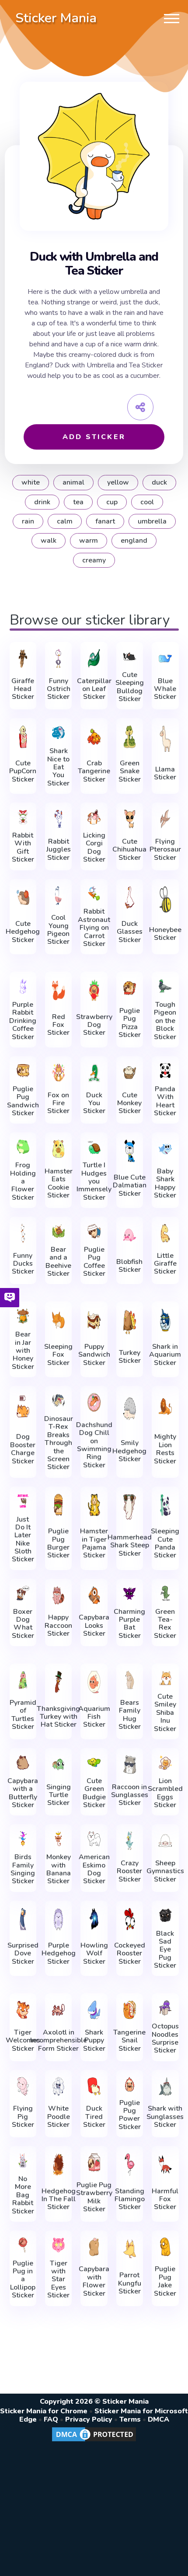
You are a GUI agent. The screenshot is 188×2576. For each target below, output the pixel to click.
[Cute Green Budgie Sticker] (94, 1763)
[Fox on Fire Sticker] (58, 1073)
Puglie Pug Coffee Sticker (94, 1262)
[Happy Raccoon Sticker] (58, 1595)
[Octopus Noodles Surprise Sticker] (165, 2008)
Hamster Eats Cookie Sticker (59, 1183)
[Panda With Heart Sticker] (165, 1071)
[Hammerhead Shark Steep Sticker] (130, 1507)
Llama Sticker (165, 773)
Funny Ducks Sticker (23, 1264)
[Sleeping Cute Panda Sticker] (165, 1505)
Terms (130, 2419)
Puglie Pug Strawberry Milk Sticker (94, 2197)
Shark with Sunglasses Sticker (165, 2117)
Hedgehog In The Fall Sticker (59, 2199)
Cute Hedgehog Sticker (23, 932)
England (134, 541)
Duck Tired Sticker (94, 2117)
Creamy (94, 560)
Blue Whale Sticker (165, 689)
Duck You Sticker (94, 1103)
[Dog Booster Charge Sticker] (23, 1406)
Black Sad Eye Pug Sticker (165, 1950)
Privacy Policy (89, 2419)
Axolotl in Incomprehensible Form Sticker (59, 2040)
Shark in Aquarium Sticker (165, 1355)
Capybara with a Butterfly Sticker (23, 1793)
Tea (78, 502)
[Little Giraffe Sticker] (165, 1233)
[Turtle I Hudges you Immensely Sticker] (94, 1147)
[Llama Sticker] (165, 738)
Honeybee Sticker (165, 934)
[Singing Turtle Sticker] (58, 1764)
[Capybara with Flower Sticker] (94, 2247)
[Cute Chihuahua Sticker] (130, 819)
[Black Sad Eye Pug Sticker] (165, 1915)
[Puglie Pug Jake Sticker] (165, 2247)
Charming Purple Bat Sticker (129, 1624)
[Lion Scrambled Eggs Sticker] (165, 1763)
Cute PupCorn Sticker (23, 771)
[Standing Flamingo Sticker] (130, 2164)
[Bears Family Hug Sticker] (130, 1680)
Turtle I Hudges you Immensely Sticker (94, 1181)
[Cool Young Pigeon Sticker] (58, 895)
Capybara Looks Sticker (94, 1625)
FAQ (51, 2419)
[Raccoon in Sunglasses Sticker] (130, 1764)
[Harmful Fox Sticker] (165, 2164)
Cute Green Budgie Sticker (94, 1793)
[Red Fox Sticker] (58, 990)
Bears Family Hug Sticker (130, 1715)
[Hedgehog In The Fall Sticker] (58, 2164)
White (31, 482)
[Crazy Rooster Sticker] (130, 1841)
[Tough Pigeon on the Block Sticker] (165, 986)
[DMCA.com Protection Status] (94, 2441)
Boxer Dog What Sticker (23, 1624)
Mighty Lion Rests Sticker (165, 1449)
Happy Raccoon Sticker (58, 1625)
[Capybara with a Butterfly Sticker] (23, 1763)
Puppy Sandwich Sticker (94, 1355)
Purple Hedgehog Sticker (59, 1953)
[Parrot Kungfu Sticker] (130, 2249)
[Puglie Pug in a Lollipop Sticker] (23, 2245)
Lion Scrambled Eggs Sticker (165, 1793)
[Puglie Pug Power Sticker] (130, 2084)
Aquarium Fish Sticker (94, 1717)
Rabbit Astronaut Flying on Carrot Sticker (94, 928)
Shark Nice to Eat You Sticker (58, 767)
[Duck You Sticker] (94, 1073)
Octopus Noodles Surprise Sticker (165, 2038)
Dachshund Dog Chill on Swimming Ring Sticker (94, 1445)
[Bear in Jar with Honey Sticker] (23, 1316)
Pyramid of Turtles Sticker (23, 1715)
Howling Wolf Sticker (94, 1953)
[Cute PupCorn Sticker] (23, 736)
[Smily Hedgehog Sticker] (130, 1408)
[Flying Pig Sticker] (23, 2086)
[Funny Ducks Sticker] (23, 1233)
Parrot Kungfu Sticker (130, 2283)
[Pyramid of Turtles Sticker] (23, 1680)
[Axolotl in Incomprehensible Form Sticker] (58, 2010)
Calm (65, 521)
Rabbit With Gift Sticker (23, 848)
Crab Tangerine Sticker (94, 771)
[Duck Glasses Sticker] (130, 897)
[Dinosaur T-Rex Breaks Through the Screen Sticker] (58, 1400)
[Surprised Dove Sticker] (23, 1919)
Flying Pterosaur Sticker (165, 850)
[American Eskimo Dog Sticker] (94, 1839)
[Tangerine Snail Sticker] (130, 2010)
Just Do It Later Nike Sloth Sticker (23, 1539)
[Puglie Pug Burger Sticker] (58, 1505)
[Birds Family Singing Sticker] (23, 1839)
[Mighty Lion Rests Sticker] (165, 1406)
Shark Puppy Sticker (94, 2040)
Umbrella (152, 521)
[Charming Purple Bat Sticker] (130, 1593)
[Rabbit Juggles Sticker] (58, 819)
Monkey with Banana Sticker (59, 1869)
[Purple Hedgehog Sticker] (58, 1919)
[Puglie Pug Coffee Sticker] (94, 1231)
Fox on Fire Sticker (58, 1103)
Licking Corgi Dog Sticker (94, 848)
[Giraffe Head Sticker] (23, 658)
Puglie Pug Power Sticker (130, 2115)
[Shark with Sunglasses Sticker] (165, 2086)
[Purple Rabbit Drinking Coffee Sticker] (23, 986)
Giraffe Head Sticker (23, 689)
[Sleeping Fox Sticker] (58, 1320)
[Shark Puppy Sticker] (94, 2010)
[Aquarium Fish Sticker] (94, 1682)
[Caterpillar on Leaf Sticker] (94, 658)
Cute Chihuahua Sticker (129, 850)
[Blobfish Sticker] (130, 1235)
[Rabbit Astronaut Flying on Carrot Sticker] (94, 894)
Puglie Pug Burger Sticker (58, 1543)
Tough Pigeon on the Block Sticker (165, 1021)
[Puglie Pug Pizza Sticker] (130, 988)
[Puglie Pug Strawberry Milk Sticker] (94, 2162)
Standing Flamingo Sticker (130, 2199)
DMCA (158, 2419)
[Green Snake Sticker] (130, 736)
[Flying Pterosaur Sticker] (165, 819)
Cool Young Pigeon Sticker (58, 930)
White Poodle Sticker (59, 2117)
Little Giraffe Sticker (165, 1264)
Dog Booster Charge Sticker (23, 1449)
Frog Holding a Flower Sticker (23, 1181)
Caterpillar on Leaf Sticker (94, 689)
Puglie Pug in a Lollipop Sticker (23, 2279)
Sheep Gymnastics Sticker (165, 1871)
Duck (159, 482)
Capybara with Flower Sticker (94, 2281)
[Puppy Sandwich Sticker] (94, 1320)
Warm (89, 541)
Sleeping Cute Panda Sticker (165, 1543)
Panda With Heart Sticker (165, 1101)
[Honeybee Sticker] (165, 899)
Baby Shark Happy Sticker (165, 1183)
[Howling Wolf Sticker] (94, 1919)
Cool (147, 502)
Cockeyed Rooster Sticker (130, 1953)
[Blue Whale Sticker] (165, 658)
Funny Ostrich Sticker (59, 689)
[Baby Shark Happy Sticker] (165, 1149)
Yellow (118, 482)
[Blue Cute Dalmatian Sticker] (130, 1151)
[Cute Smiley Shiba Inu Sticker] (165, 1678)
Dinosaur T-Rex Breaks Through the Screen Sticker (59, 1443)
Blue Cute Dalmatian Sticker (130, 1185)
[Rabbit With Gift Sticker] (23, 817)
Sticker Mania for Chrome (44, 2411)
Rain (28, 521)
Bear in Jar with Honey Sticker (23, 1351)
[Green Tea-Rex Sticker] (165, 1593)
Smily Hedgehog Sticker (129, 1451)
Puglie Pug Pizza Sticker (130, 1023)
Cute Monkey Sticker (129, 1103)
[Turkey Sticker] (130, 1322)
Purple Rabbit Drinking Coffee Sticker (23, 1021)
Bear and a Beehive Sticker (58, 1262)
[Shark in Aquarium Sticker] (165, 1320)
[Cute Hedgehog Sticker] (23, 897)
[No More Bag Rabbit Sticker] (23, 2161)
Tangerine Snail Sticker (129, 2040)
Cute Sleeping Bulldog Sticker (130, 687)
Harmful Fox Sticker (165, 2199)
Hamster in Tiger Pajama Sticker (94, 1543)
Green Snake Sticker (130, 771)
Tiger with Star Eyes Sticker (58, 2279)
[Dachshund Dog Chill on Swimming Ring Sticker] (94, 1402)
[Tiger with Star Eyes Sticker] (58, 2245)
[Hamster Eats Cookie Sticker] (58, 1149)
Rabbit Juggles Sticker (59, 850)
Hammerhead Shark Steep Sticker (130, 1545)
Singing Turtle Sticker (59, 1795)
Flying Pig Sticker (23, 2117)
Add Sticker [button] (94, 437)
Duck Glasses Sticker (130, 932)
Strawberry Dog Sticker (94, 1025)
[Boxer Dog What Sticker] (23, 1593)
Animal (73, 482)
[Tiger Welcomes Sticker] (23, 2010)
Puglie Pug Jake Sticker (165, 2281)
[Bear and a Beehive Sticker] (58, 1231)
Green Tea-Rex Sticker (165, 1624)
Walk (49, 541)
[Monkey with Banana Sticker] (58, 1839)
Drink (42, 502)
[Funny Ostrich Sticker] (58, 658)
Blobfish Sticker (129, 1266)
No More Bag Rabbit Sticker (23, 2195)
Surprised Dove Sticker (23, 1953)
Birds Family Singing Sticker (23, 1869)
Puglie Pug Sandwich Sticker (23, 1101)
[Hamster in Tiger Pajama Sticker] (94, 1505)
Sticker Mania (56, 18)
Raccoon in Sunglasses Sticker (130, 1795)
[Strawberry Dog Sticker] (94, 990)
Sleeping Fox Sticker (58, 1355)
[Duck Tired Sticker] (94, 2086)
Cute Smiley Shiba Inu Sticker (165, 1713)
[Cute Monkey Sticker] (130, 1073)
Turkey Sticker (130, 1357)
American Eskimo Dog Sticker (94, 1869)
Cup (112, 502)
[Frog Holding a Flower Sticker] (23, 1147)
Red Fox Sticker (58, 1025)
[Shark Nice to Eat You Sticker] (58, 733)
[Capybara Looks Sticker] (94, 1595)
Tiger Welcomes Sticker (23, 2040)
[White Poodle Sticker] (58, 2086)
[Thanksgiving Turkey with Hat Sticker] (58, 1682)
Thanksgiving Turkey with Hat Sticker (58, 1717)
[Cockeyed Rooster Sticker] (130, 1919)
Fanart (105, 521)
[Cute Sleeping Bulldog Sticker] (130, 656)
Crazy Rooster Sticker (129, 1871)
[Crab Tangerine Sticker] (94, 736)
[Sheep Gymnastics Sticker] (165, 1841)
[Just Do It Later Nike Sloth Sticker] (23, 1501)
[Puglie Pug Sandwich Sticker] (23, 1071)
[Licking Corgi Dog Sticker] (94, 817)
